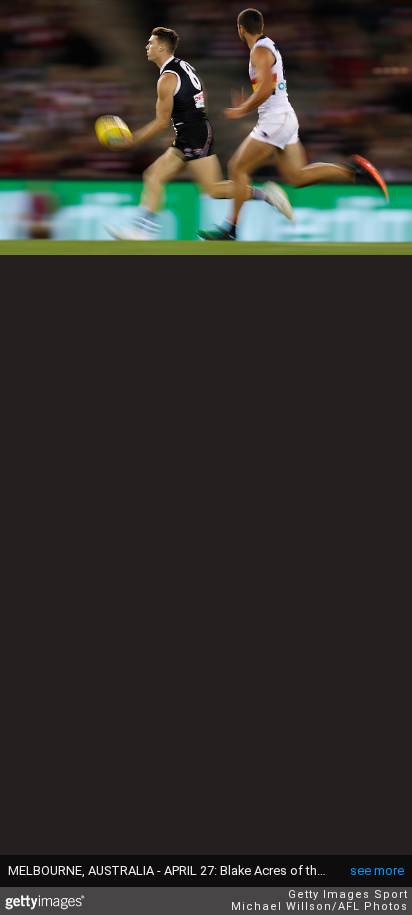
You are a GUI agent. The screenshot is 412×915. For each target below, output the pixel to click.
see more (377, 870)
